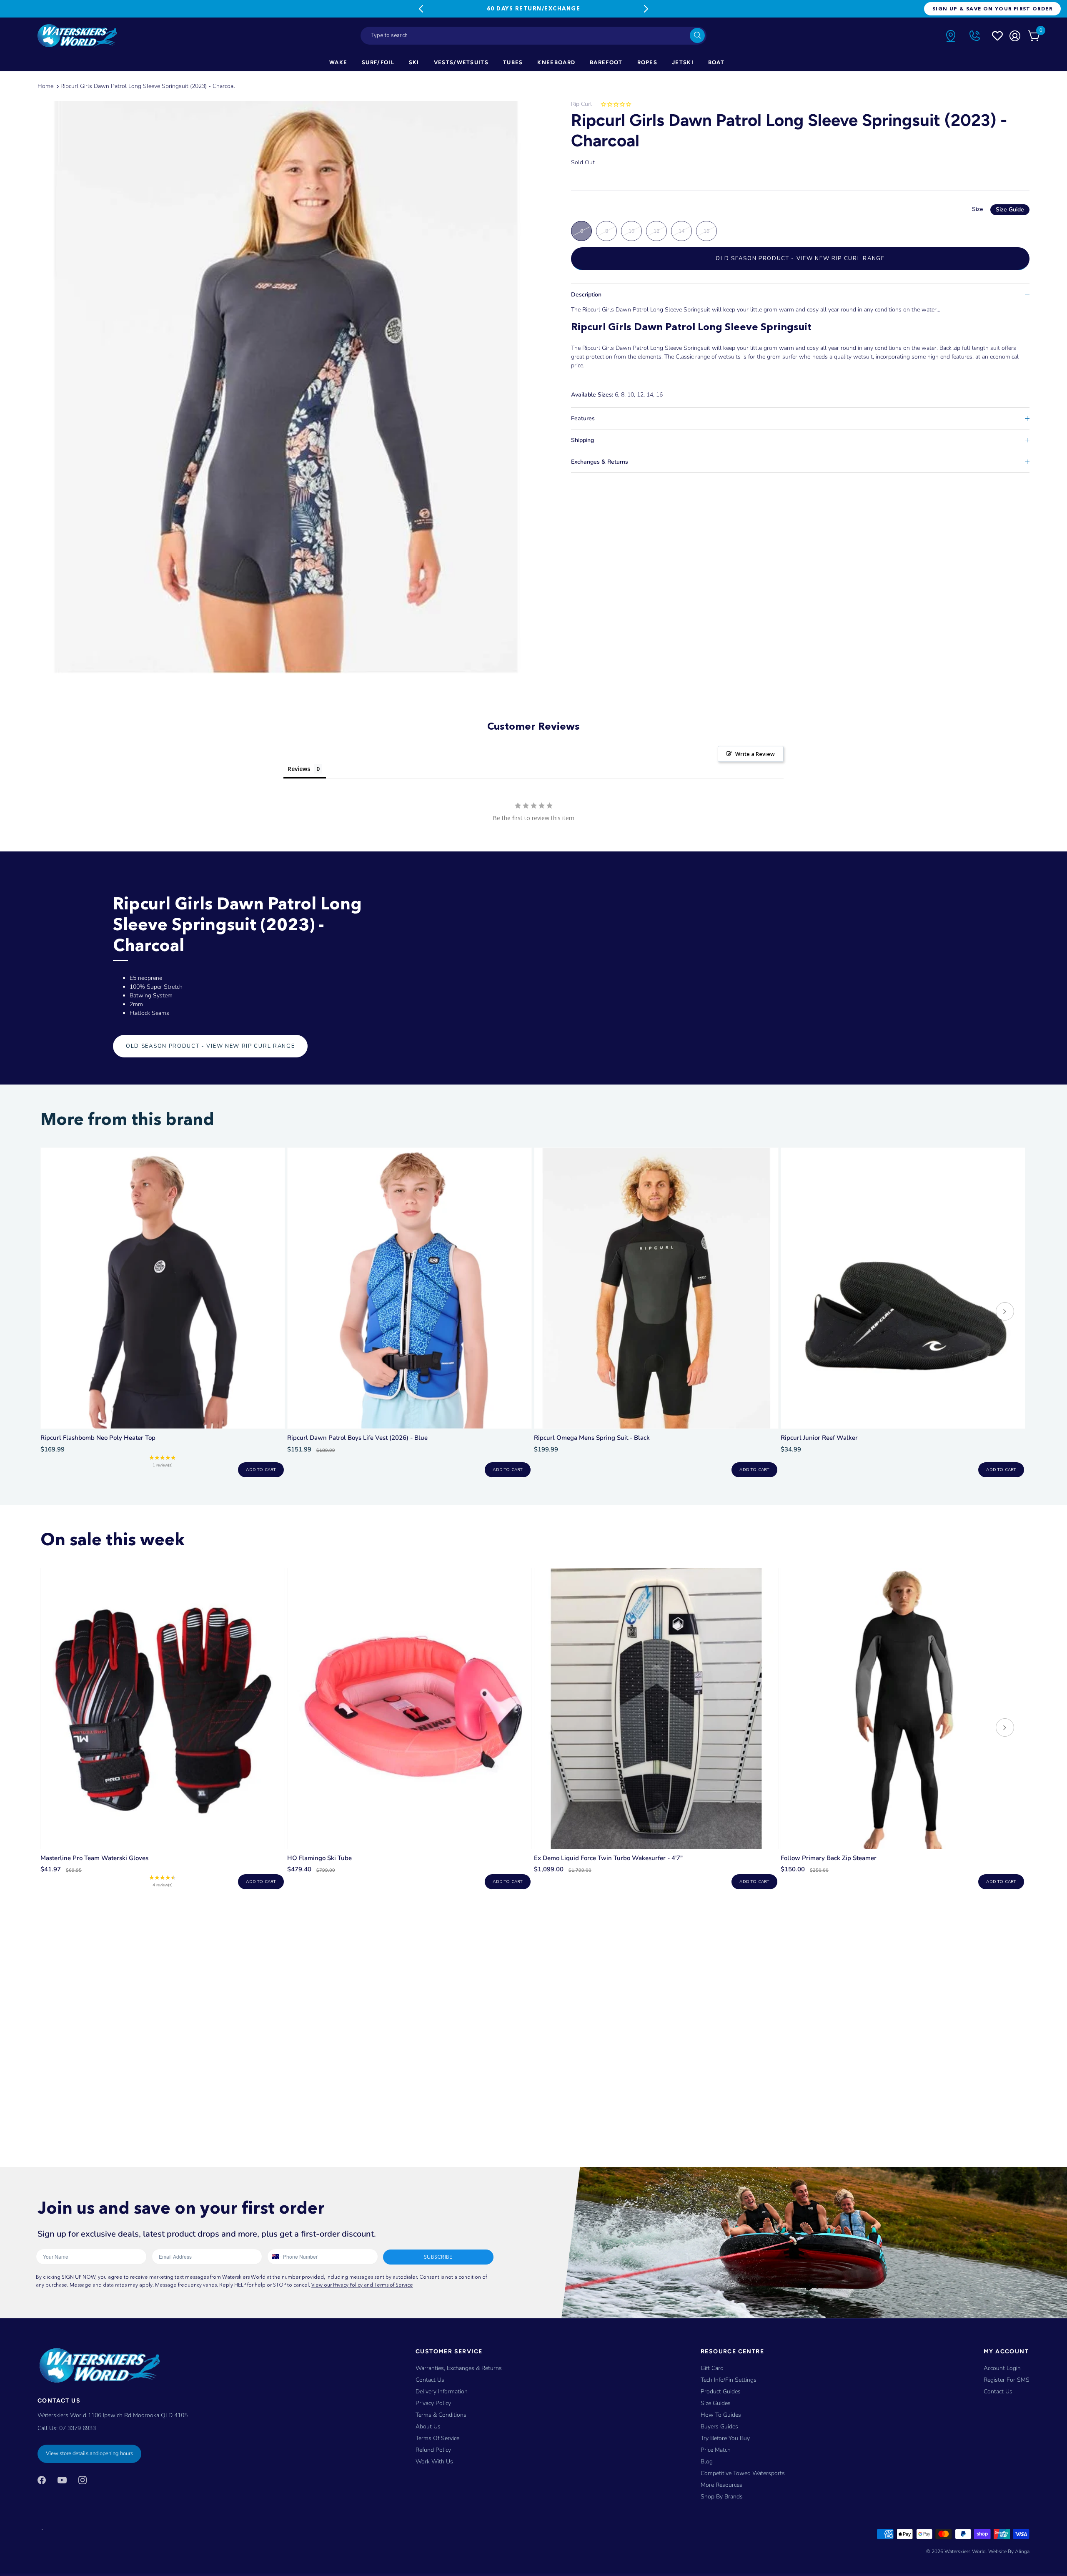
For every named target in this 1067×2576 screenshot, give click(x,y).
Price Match (716, 2450)
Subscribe (438, 2257)
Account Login (1002, 2368)
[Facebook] (42, 2480)
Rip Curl (581, 104)
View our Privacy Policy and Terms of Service (362, 2285)
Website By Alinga (1009, 2551)
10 (631, 231)
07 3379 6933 (78, 2428)
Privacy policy (433, 2403)
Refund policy (433, 2450)
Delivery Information (442, 2391)
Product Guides (721, 2391)
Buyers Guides (719, 2427)
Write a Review (755, 754)
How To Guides (721, 2415)
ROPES (647, 62)
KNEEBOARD (556, 62)
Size (998, 209)
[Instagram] (83, 2480)
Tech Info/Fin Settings (729, 2380)
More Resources (721, 2485)
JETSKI (683, 62)
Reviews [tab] (299, 769)
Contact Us (430, 2380)
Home (45, 86)
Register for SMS (1007, 2380)
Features (583, 418)
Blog (707, 2462)
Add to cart (261, 1470)
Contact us (998, 2391)
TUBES (513, 62)
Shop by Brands (722, 2497)
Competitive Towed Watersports (743, 2473)
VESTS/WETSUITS (461, 62)
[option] (286, 387)
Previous (421, 9)
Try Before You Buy (725, 2438)
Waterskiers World (965, 2551)
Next (646, 9)
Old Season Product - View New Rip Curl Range (800, 259)
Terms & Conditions (441, 2415)
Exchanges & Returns (600, 462)
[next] (1005, 1312)
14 (681, 231)
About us (428, 2427)
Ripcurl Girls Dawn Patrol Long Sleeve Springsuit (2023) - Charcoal (148, 86)
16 (706, 231)
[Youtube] (62, 2480)
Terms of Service (437, 2438)
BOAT (716, 62)
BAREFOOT (606, 62)
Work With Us (434, 2462)
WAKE (338, 62)
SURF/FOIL (378, 62)
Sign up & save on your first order (992, 9)
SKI (414, 62)
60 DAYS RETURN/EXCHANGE (533, 8)
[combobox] (533, 36)
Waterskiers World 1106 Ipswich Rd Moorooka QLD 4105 (113, 2415)
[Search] (697, 35)
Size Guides (716, 2403)
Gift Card (712, 2368)
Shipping (582, 440)
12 (656, 231)
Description (586, 295)
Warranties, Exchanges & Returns (459, 2368)
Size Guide (1010, 210)
